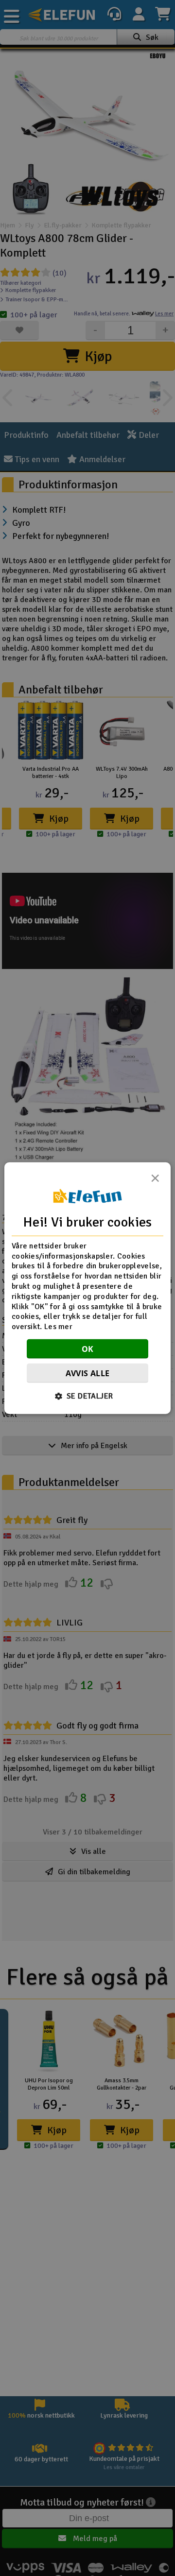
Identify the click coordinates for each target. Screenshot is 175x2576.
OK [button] (88, 1349)
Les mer (58, 1327)
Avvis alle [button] (88, 1373)
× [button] (155, 1180)
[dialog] (87, 1288)
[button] (88, 1396)
